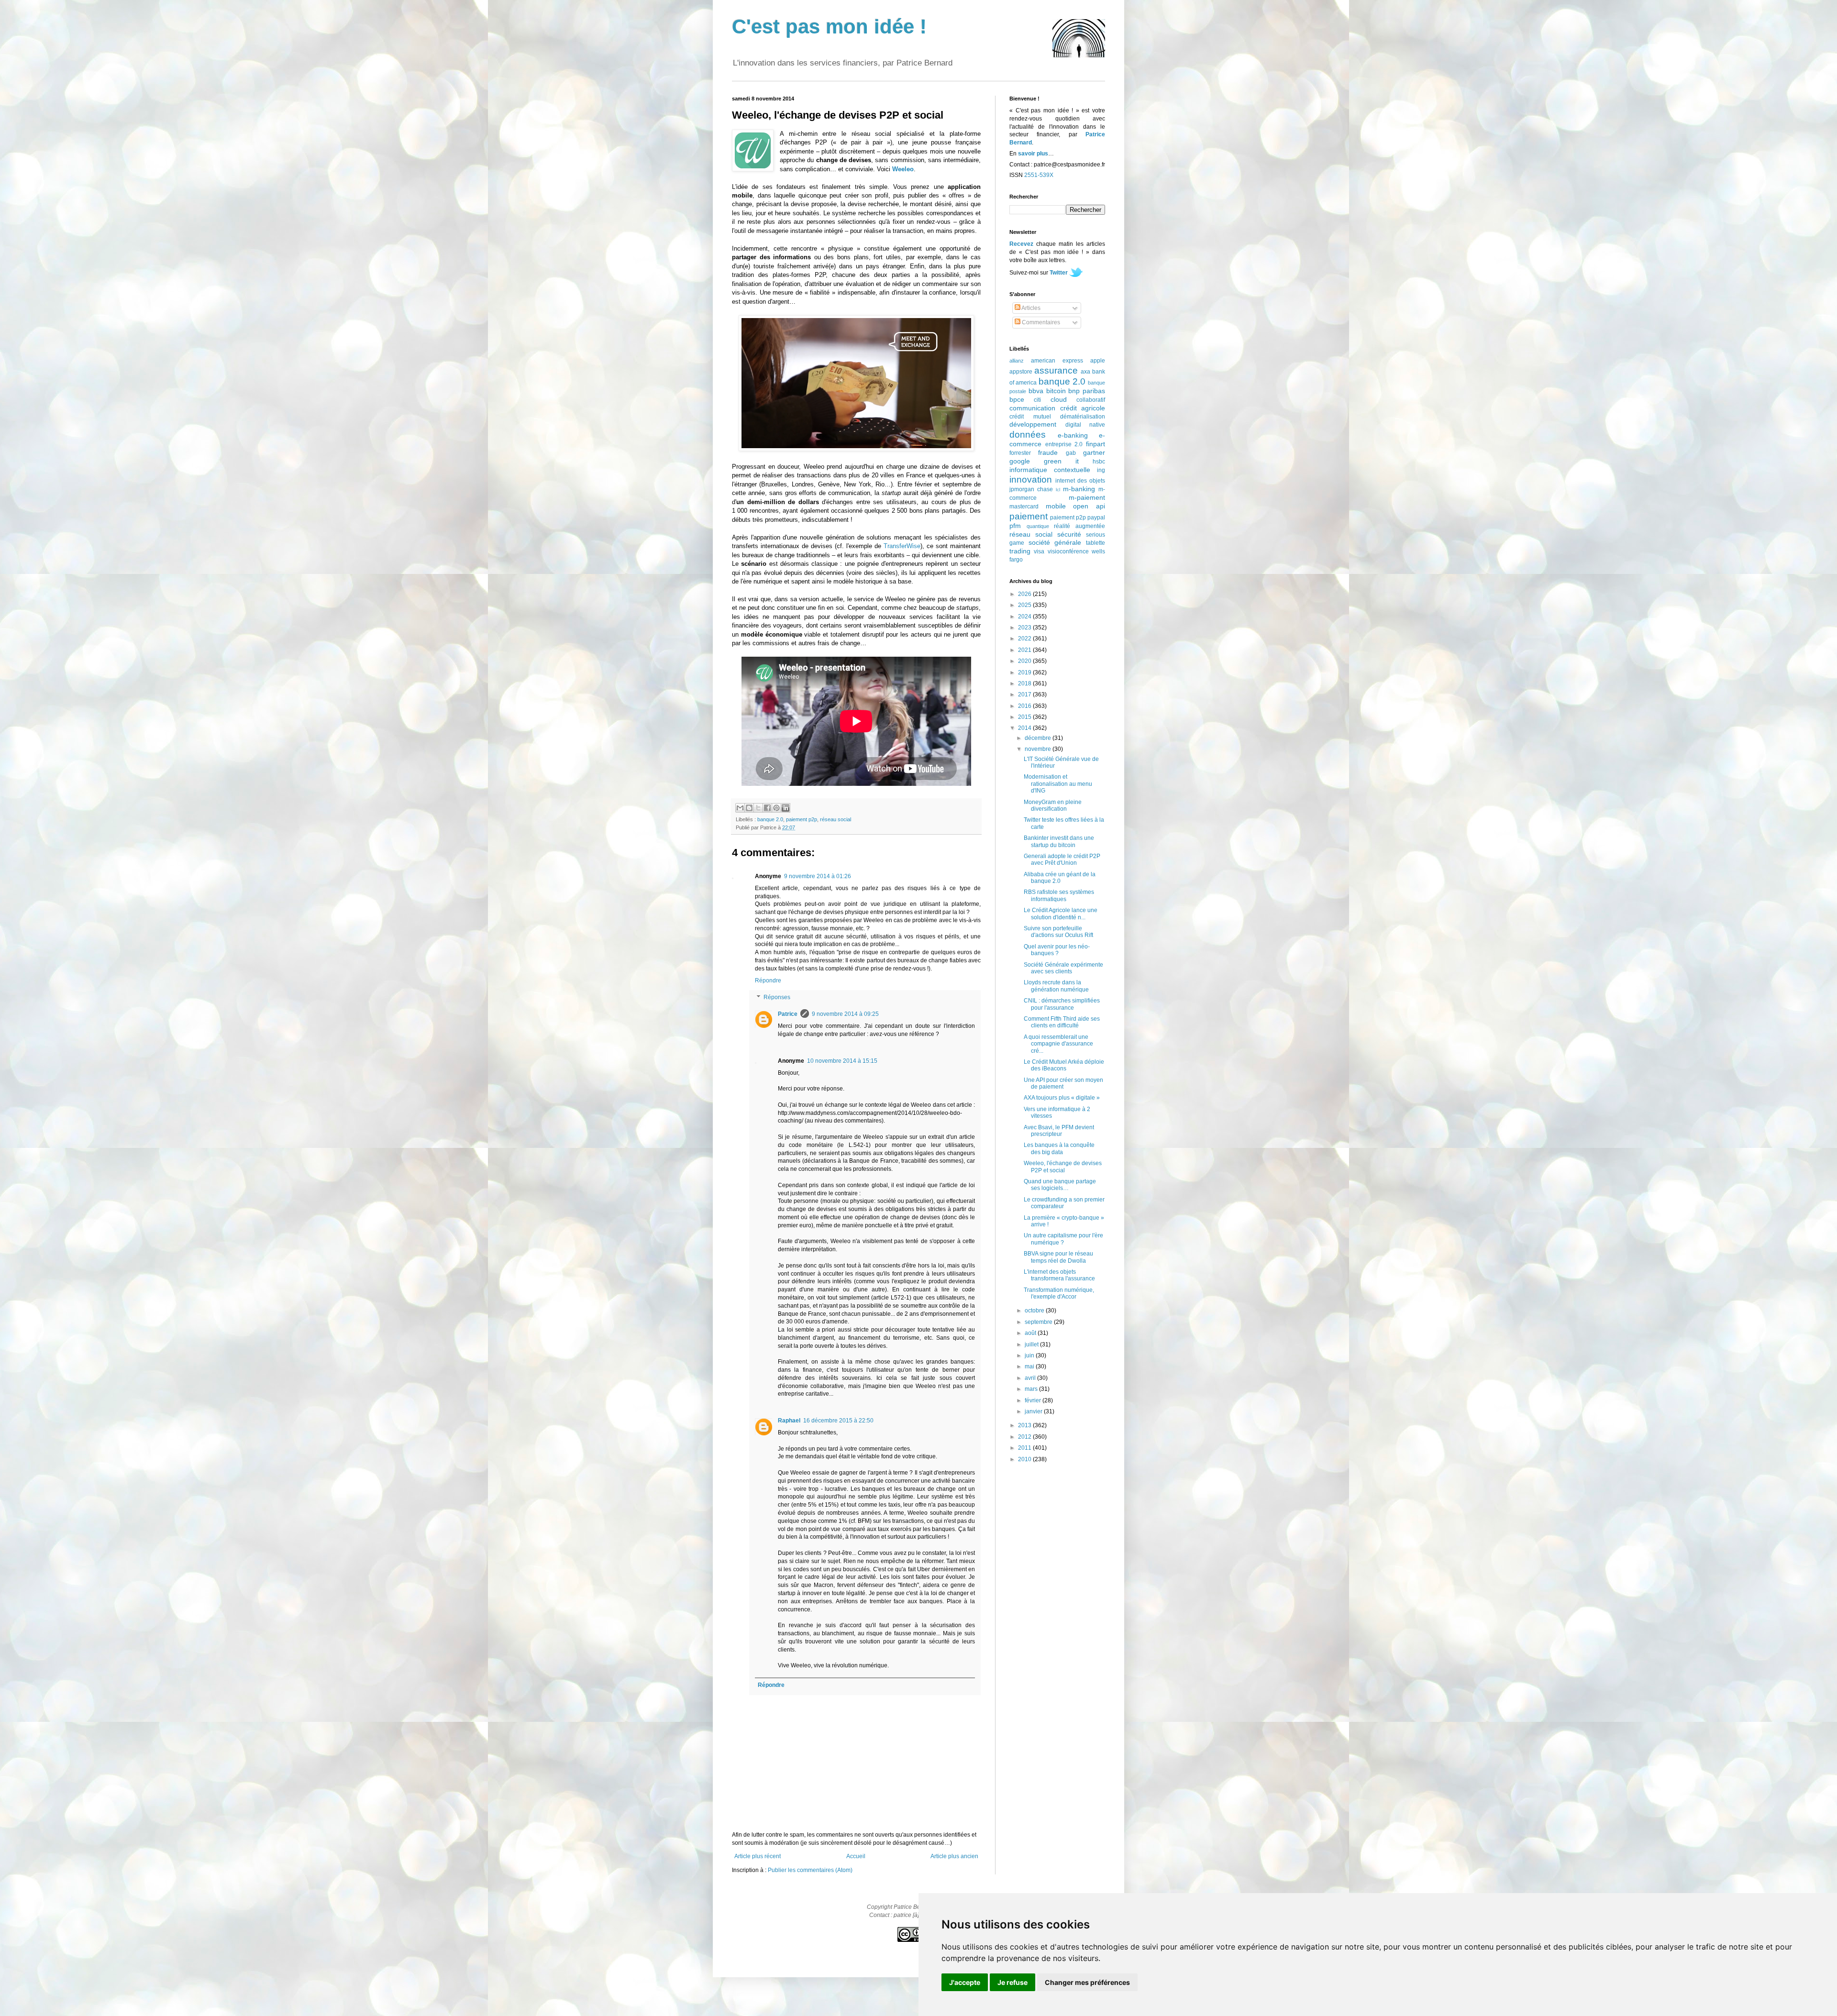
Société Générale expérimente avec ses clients (1063, 968)
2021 (1025, 650)
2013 (1025, 1425)
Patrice (788, 1014)
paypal (1096, 518)
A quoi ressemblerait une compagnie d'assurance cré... (1058, 1044)
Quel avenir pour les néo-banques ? (1057, 950)
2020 (1025, 661)
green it (1061, 461)
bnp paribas (1087, 391)
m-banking (1079, 489)
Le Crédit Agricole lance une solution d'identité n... (1061, 914)
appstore (1021, 372)
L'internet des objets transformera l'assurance (1059, 1275)
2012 (1025, 1437)
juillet (1032, 1344)
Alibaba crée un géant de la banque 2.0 (1060, 878)
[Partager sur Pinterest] (776, 808)
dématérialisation (1083, 417)
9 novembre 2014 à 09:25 (845, 1014)
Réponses (777, 998)
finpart (1096, 444)
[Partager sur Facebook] (767, 808)
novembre (1039, 749)
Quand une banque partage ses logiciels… (1060, 1185)
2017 (1025, 694)
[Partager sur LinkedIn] (786, 808)
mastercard (1024, 507)
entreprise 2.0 (1064, 444)
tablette (1096, 543)
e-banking (1073, 435)
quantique (1038, 526)
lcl (1058, 490)
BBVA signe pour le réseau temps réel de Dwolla (1058, 1257)
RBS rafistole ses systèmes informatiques (1059, 895)
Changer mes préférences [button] (1087, 1982)
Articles (1030, 308)
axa (1085, 372)
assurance (1056, 370)
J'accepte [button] (965, 1982)
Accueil (856, 1856)
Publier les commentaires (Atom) (810, 1870)
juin (1030, 1355)
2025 (1025, 605)
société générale (1055, 542)
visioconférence (1068, 551)
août (1031, 1333)
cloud (1059, 399)
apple (1098, 361)
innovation (1031, 479)
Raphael (789, 1421)
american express (1057, 361)
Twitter (1059, 273)
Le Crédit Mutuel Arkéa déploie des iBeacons (1064, 1065)
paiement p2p (802, 819)
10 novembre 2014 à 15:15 (842, 1061)
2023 (1025, 628)
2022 (1025, 639)
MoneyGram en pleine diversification (1053, 805)
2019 (1025, 672)
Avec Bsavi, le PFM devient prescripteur (1059, 1131)
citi (1037, 400)
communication (1032, 408)
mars (1032, 1389)
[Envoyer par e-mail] (740, 808)
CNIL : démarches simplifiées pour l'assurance (1062, 1004)
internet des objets (1080, 481)
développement (1033, 424)
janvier (1034, 1411)
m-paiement (1087, 497)
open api (1089, 506)
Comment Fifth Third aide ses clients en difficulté (1062, 1022)
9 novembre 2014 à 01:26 (818, 876)
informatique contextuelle (1050, 470)
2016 (1025, 706)
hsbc (1099, 462)
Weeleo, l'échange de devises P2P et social (1063, 1167)
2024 (1025, 617)
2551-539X (1039, 175)
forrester (1020, 453)
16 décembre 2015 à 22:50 (838, 1421)
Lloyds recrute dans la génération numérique (1056, 986)
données (1028, 435)
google (1020, 461)
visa (1039, 551)
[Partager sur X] (758, 808)
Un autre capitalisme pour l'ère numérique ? (1063, 1239)
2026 (1025, 594)
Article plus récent (758, 1856)
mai (1030, 1366)
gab (1071, 453)
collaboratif (1091, 400)
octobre (1035, 1311)
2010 (1025, 1459)
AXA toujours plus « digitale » (1062, 1098)
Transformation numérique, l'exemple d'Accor (1059, 1293)
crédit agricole (1083, 408)
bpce (1017, 399)
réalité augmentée (1079, 526)
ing (1101, 470)
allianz (1017, 361)
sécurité (1069, 534)
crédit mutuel (1030, 417)
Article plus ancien (954, 1856)
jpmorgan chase (1031, 489)
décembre (1039, 738)
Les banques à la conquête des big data (1059, 1148)
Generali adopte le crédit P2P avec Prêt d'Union (1062, 859)
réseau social (836, 819)
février (1034, 1400)
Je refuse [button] (1013, 1982)
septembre (1039, 1322)
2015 (1025, 717)
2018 (1025, 683)
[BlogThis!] (749, 808)
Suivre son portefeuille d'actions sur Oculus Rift (1058, 932)
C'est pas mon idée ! (829, 27)
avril (1031, 1378)
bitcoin (1056, 391)
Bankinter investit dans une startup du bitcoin (1059, 841)
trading (1020, 551)
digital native (1085, 425)
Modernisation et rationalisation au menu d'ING (1058, 784)
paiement (1029, 516)
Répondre (768, 980)
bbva (1036, 391)
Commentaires (1040, 322)
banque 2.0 (770, 819)
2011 (1025, 1448)
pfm (1015, 526)
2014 (1025, 728)
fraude (1048, 452)
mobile (1056, 506)
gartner (1094, 452)
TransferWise (902, 546)
